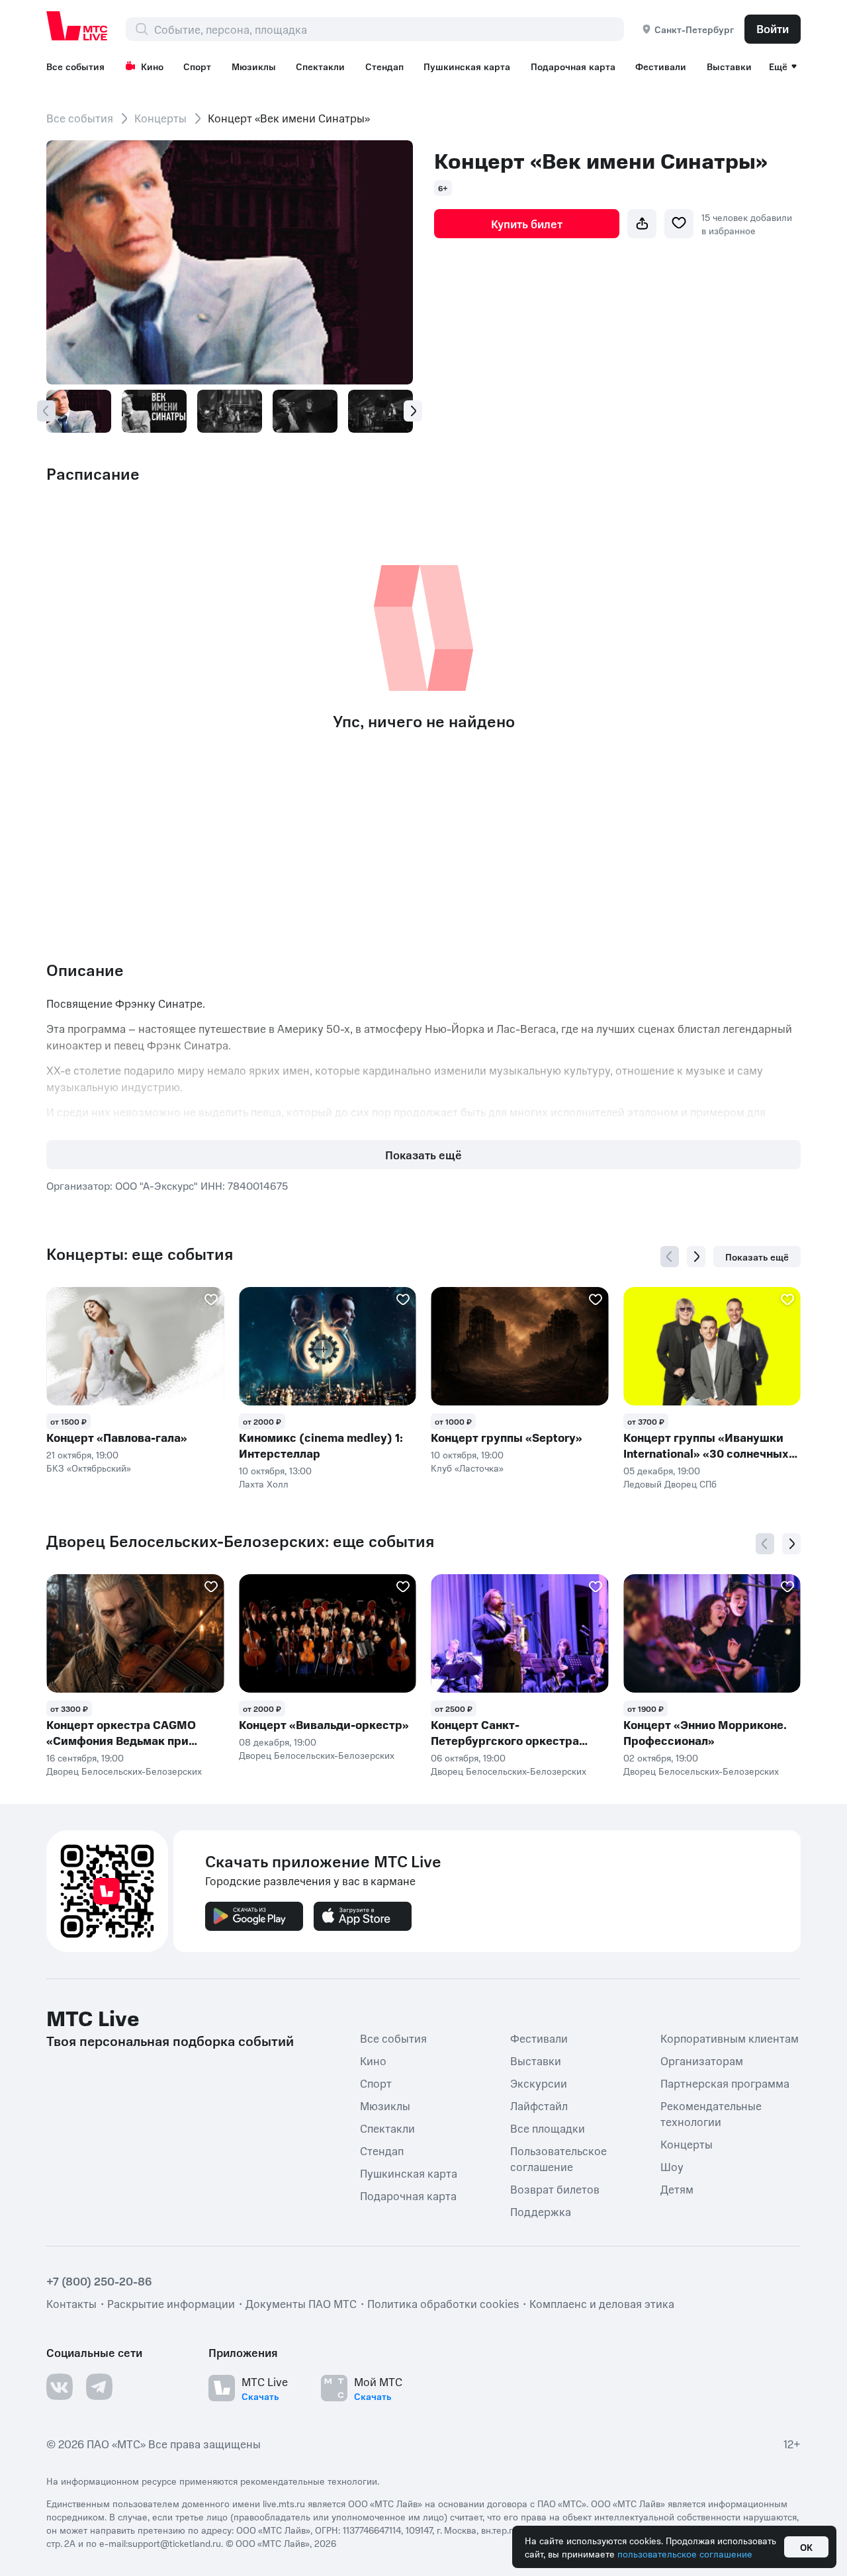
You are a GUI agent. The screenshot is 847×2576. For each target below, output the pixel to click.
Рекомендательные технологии (711, 2113)
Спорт (197, 66)
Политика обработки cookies (443, 2303)
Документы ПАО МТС (301, 2303)
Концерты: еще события (140, 1254)
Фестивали (661, 66)
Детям (677, 2189)
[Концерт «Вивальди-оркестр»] (328, 1633)
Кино (152, 66)
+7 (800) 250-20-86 (99, 2281)
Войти (773, 28)
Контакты (71, 2303)
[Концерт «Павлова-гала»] (135, 1346)
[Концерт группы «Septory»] (520, 1346)
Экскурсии (539, 2083)
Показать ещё (423, 1155)
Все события (75, 66)
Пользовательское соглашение (558, 2158)
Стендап (384, 66)
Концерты (160, 118)
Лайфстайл (539, 2106)
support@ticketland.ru (174, 2543)
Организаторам (702, 2061)
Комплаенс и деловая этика (602, 2303)
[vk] (60, 2387)
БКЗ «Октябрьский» (89, 1468)
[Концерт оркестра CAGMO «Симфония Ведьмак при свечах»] (135, 1633)
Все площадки (548, 2128)
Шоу (672, 2166)
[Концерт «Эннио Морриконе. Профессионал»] (712, 1633)
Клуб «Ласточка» (467, 1468)
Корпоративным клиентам (730, 2038)
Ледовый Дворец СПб (670, 1484)
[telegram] (99, 2387)
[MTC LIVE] (77, 26)
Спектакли (320, 66)
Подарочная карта (573, 66)
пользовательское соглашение (685, 2554)
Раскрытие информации (171, 2303)
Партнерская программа (725, 2083)
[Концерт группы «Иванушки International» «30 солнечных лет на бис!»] (712, 1346)
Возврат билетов (555, 2189)
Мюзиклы (254, 66)
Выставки (729, 66)
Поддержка (541, 2211)
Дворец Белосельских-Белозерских (124, 1771)
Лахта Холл (264, 1484)
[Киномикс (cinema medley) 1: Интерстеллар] (328, 1346)
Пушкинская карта (467, 66)
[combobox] (389, 29)
